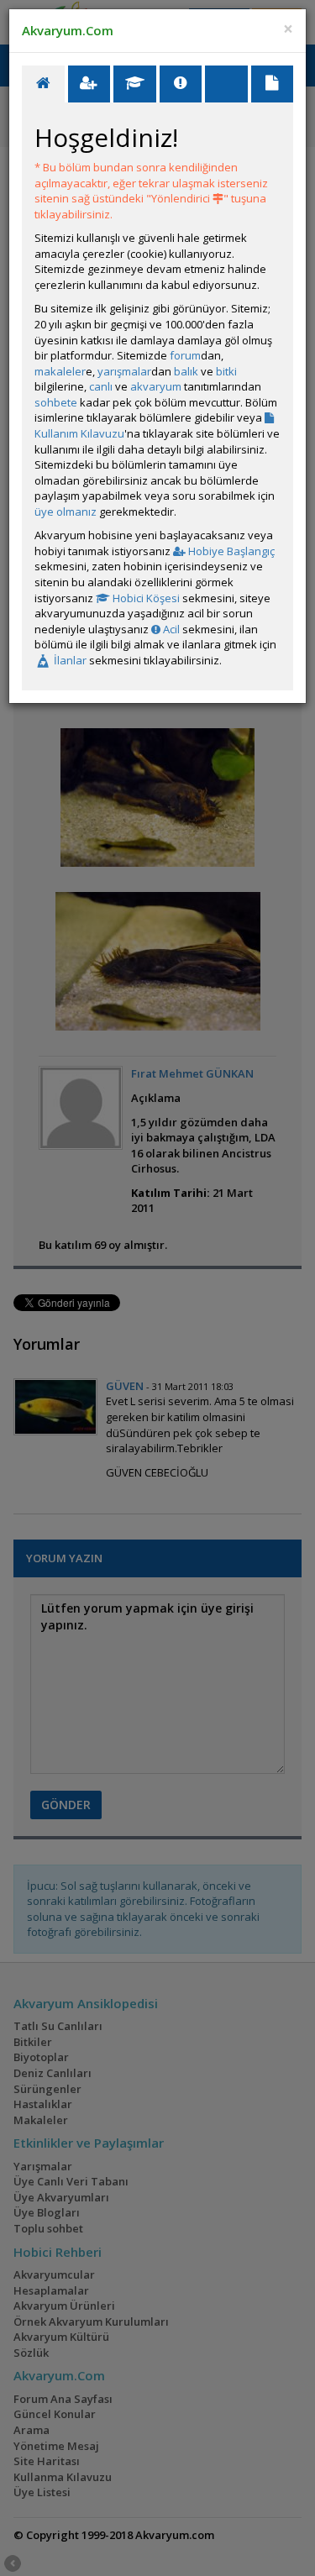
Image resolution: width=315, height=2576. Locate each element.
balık (186, 371)
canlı (101, 386)
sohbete (56, 402)
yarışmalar (124, 371)
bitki (226, 371)
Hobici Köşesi (145, 598)
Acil (170, 629)
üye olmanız (66, 512)
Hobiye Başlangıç (230, 551)
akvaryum (156, 386)
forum (185, 355)
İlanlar (69, 660)
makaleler (60, 371)
